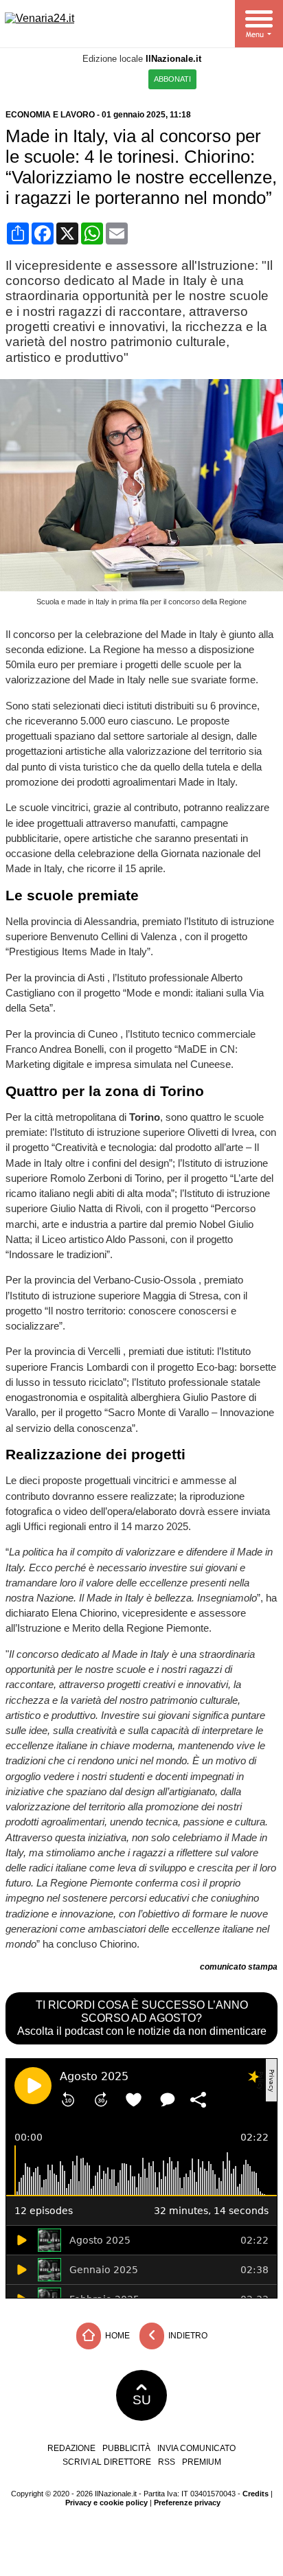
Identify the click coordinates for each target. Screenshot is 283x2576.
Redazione (71, 2448)
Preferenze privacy (187, 2503)
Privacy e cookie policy (106, 2503)
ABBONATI (172, 79)
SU (142, 2400)
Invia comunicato (196, 2448)
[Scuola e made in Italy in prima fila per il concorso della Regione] (144, 588)
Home (116, 2336)
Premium (202, 2462)
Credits (256, 2494)
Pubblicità (126, 2448)
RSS (167, 2462)
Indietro (187, 2336)
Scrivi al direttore (107, 2462)
